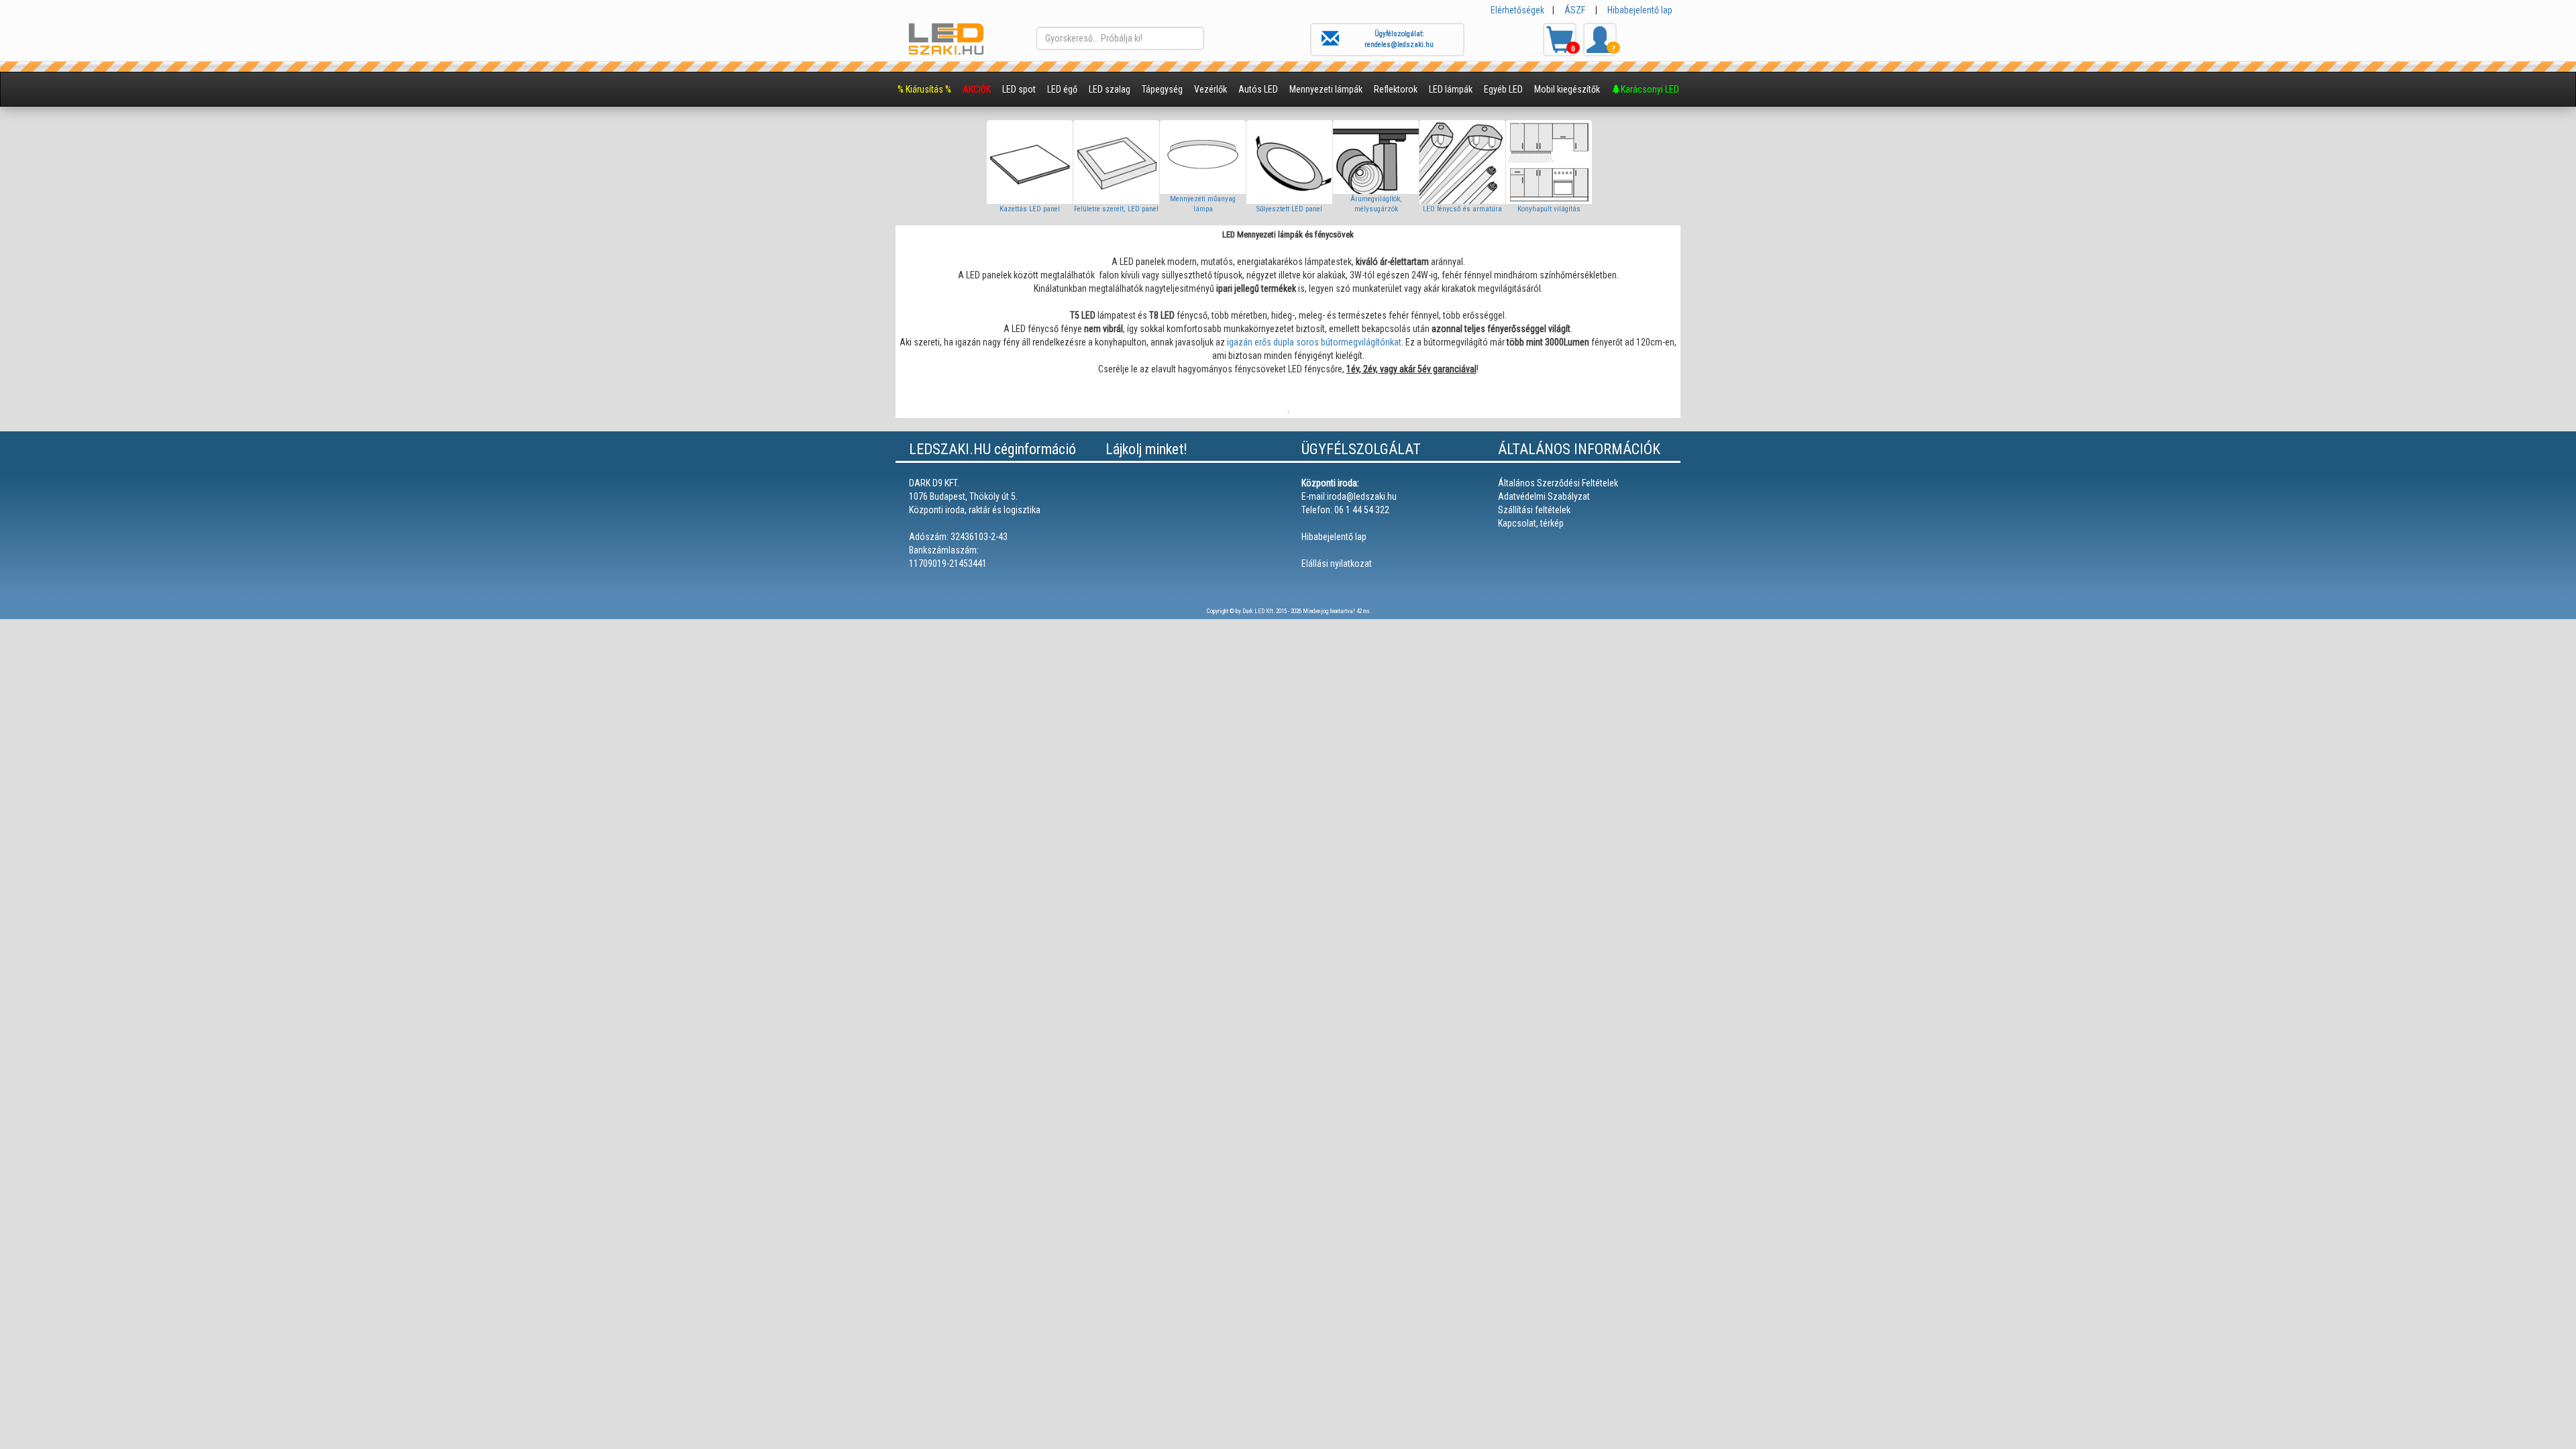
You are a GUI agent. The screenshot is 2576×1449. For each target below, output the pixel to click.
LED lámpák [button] (1451, 89)
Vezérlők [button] (1211, 89)
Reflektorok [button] (1396, 89)
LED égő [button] (1062, 89)
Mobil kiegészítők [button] (1567, 89)
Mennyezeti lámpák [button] (1326, 89)
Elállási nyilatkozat (1337, 563)
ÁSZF (1575, 10)
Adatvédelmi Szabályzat (1544, 496)
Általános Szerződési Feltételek (1558, 483)
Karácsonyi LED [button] (1650, 89)
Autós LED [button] (1258, 89)
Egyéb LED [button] (1503, 89)
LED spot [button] (1019, 89)
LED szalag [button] (1110, 89)
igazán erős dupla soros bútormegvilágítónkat (1314, 342)
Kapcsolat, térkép (1531, 523)
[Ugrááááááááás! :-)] (2522, 1362)
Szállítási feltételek (1534, 510)
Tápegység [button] (1162, 89)
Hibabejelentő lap (1640, 10)
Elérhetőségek (1517, 10)
